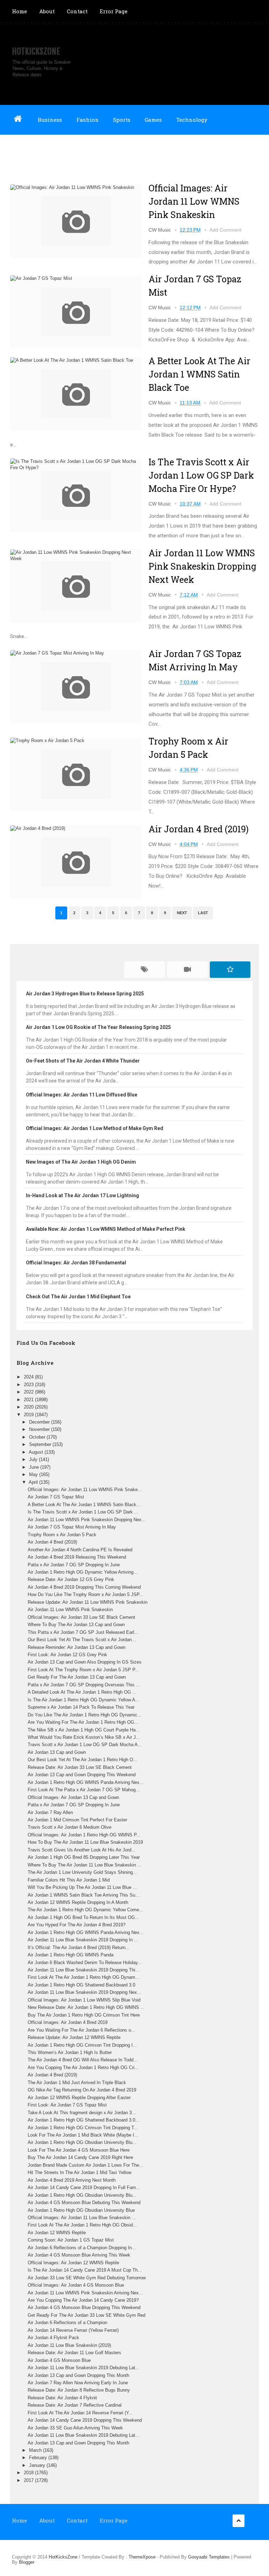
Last (203, 913)
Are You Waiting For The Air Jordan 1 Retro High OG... (83, 1722)
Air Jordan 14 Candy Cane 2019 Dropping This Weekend (85, 2420)
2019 (29, 1415)
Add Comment (225, 230)
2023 (29, 1385)
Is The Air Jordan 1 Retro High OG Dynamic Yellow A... (84, 1700)
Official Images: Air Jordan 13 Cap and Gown (73, 1797)
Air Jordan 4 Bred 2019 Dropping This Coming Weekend (84, 1587)
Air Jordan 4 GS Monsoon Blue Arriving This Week (79, 2255)
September (41, 1444)
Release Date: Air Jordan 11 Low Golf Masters (74, 2353)
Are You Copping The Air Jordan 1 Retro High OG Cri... (83, 2067)
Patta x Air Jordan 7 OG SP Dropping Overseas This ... (84, 1685)
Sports (122, 120)
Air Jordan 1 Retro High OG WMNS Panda (71, 1955)
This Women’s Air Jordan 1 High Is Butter (70, 2052)
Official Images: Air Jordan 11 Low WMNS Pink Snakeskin (194, 201)
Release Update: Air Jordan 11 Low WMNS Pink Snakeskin (88, 1602)
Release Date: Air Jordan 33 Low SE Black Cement (80, 1767)
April (34, 1482)
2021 (29, 1400)
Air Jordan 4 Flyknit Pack (53, 2338)
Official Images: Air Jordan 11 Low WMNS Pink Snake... (85, 1490)
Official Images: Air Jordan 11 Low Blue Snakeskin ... (82, 2218)
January (38, 2465)
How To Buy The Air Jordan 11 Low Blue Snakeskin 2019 (85, 1842)
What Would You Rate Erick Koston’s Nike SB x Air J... (84, 1737)
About (47, 11)
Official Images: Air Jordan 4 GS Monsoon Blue (76, 2285)
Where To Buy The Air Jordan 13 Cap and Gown (76, 1625)
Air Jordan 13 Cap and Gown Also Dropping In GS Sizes (85, 1662)
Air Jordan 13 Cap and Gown (57, 1752)
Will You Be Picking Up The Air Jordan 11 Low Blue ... (82, 1887)
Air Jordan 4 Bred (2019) (199, 829)
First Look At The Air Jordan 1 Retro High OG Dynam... (84, 1977)
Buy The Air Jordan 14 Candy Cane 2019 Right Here (80, 2157)
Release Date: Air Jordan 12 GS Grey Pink (71, 1579)
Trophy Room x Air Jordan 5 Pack (62, 1535)
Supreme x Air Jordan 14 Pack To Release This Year (81, 1707)
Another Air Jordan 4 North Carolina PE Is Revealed (80, 1550)
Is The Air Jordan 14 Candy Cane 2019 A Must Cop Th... (85, 2270)
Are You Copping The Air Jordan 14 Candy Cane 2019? (83, 2300)
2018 (29, 2473)
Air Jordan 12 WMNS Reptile (57, 2233)
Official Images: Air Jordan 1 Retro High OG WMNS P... (84, 1835)
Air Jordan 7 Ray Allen (50, 1812)
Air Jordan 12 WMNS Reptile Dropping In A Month (78, 1902)
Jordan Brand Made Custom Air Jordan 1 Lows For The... (85, 2165)
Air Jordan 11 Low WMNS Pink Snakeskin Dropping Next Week (202, 566)
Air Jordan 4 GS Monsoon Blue (59, 2360)
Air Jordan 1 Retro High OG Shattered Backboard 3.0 (81, 1985)
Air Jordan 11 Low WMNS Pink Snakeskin (70, 1610)
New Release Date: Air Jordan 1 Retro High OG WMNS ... (86, 2007)
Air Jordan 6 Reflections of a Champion (67, 2323)
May (34, 1474)
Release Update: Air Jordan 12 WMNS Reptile (74, 2037)
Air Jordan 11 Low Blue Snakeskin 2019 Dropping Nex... (84, 1992)
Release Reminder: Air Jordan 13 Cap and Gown (77, 1647)
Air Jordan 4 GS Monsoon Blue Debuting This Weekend (84, 2203)
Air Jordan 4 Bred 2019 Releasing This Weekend (77, 1557)
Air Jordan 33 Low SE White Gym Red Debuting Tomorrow (87, 2278)
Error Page (114, 11)
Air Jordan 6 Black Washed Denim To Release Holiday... (85, 1963)
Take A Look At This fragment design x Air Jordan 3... (82, 2113)
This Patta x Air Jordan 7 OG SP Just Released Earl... (83, 1632)
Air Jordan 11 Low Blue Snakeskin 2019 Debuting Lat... (84, 2368)
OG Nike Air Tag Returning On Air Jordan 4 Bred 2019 (82, 2090)
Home (19, 11)
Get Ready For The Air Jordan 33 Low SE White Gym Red (87, 2315)
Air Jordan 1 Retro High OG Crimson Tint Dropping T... (83, 2128)
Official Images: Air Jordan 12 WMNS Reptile (73, 2263)
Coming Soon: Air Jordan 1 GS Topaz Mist (71, 2240)
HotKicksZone (36, 51)
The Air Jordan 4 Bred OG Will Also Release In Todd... (83, 2060)
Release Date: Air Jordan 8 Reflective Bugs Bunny (79, 2390)
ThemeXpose (142, 2557)
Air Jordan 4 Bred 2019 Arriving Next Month (72, 2180)
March (36, 2450)
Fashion (88, 120)
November (40, 1429)
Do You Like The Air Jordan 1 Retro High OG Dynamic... (85, 1715)
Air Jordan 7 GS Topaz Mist (56, 1497)
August (37, 1452)
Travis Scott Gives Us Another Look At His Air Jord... (82, 1850)
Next (182, 913)
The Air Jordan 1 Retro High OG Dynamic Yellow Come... (85, 1910)
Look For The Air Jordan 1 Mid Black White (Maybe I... (83, 2135)
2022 (29, 1392)
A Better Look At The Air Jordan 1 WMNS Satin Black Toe (199, 374)
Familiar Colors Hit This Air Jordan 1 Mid (69, 1880)
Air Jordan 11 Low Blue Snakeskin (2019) (69, 2345)
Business (50, 120)
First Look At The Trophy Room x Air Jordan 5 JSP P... (83, 1670)
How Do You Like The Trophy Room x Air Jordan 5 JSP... (85, 1594)
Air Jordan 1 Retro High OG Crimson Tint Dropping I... (82, 2045)
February (39, 2458)
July (34, 1459)
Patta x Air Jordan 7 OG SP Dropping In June (74, 1565)
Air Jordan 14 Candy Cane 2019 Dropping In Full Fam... (84, 2187)
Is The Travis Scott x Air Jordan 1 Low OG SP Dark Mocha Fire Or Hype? (201, 475)
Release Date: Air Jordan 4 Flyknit (62, 2398)
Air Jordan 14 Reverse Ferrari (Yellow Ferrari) (73, 2330)
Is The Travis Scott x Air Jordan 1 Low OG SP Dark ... (83, 1512)
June (35, 1467)
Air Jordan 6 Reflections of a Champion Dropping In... (82, 2248)
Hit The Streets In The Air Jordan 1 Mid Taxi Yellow (80, 2172)
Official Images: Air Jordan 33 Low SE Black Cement (81, 1617)
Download (25, 149)
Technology (192, 120)
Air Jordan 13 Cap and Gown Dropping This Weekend (82, 1775)
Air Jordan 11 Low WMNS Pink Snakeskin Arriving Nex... (85, 2293)
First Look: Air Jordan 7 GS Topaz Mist (67, 2105)
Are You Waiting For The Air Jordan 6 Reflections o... (81, 2030)
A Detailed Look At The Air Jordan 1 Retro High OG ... (82, 1692)
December (40, 1422)
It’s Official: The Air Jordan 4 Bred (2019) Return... (79, 1947)
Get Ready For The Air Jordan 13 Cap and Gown (77, 1677)
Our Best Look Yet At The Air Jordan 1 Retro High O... (82, 1760)
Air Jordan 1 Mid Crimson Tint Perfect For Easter (77, 1820)
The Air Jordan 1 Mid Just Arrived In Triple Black (77, 2083)
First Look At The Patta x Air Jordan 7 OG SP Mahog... (84, 1790)
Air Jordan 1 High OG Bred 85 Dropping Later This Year (84, 1857)
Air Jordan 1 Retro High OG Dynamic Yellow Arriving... (83, 1572)
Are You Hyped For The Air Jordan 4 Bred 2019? (77, 1925)
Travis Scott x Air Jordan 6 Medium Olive (70, 1827)
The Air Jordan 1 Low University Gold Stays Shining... (82, 1872)
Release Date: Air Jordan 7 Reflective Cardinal (75, 2405)
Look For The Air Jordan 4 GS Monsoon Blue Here (79, 2150)
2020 (29, 1407)
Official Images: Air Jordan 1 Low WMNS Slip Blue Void (84, 2000)
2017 (29, 2480)
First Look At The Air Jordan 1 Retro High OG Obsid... (82, 2225)
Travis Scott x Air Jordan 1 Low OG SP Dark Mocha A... (85, 1745)
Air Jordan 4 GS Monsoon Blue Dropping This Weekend (84, 2307)
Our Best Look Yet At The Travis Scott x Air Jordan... (82, 1640)
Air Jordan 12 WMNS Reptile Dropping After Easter (79, 2098)
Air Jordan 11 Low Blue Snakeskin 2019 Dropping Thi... (84, 1970)
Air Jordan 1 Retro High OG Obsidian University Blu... (82, 2142)
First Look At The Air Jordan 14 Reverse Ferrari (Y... (80, 2413)
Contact (77, 11)
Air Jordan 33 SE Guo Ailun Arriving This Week (75, 2428)
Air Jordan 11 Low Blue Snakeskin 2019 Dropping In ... (83, 1940)
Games (153, 120)
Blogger (27, 2562)
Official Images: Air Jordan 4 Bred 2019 (68, 2022)
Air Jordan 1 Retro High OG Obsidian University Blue (81, 2210)
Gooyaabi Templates (209, 2557)
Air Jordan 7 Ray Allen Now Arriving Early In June (78, 2383)
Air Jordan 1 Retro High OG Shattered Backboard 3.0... (84, 2120)
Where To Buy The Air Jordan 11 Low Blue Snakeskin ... (85, 1865)
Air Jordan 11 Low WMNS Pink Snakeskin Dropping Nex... (87, 1520)
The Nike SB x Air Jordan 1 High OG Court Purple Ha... (84, 1730)
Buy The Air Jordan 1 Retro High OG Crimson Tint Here (84, 2015)
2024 (29, 1377)
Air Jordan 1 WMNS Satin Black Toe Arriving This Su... (84, 1895)
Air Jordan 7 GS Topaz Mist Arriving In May (72, 1527)
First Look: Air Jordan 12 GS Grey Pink (67, 1655)
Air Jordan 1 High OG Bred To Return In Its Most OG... (83, 1917)
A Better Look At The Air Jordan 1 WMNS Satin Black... (84, 1505)
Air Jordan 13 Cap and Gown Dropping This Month (78, 2375)
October (38, 1437)
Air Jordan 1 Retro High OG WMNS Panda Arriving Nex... (86, 1782)
